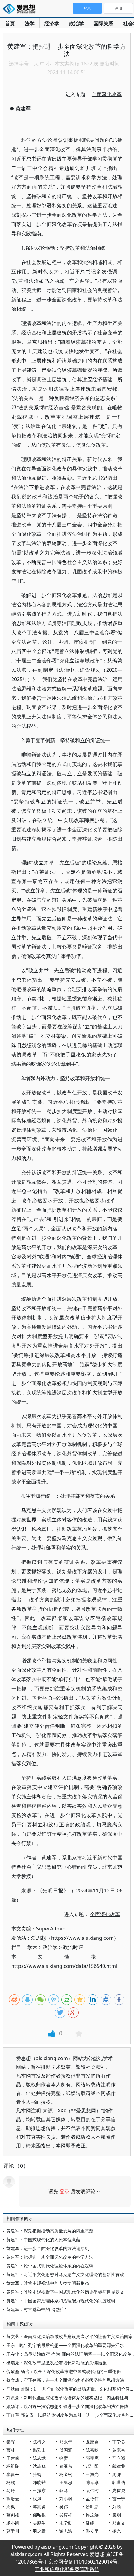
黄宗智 (119, 2450)
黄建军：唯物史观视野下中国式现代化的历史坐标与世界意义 (65, 2292)
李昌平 (13, 2474)
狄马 (64, 2490)
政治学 (76, 23)
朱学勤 (66, 2523)
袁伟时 (92, 2490)
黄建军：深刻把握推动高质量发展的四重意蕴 (50, 2231)
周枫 (11, 2507)
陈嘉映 (92, 2450)
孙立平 (92, 2531)
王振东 (39, 2490)
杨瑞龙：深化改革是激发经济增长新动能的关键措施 (56, 2363)
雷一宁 (119, 2499)
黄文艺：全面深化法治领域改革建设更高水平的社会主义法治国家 (69, 2336)
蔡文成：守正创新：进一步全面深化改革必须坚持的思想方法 (65, 2380)
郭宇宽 (92, 2458)
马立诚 (119, 2458)
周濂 (117, 2474)
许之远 (92, 2515)
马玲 (11, 2490)
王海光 (92, 2474)
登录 (65, 2191)
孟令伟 (92, 2499)
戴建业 (119, 2466)
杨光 (117, 2531)
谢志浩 (66, 2531)
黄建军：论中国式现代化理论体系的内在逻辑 (50, 2266)
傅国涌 (66, 2450)
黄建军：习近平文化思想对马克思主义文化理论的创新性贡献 (65, 2274)
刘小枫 (66, 2499)
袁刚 (117, 2515)
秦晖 (11, 2442)
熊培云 (13, 2499)
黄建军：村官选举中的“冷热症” (36, 2309)
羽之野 (39, 2531)
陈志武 (39, 2458)
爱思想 (21, 9)
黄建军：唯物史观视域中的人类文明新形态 (48, 2283)
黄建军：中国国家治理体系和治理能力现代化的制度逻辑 (61, 2301)
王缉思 (66, 2482)
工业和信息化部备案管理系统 (67, 2569)
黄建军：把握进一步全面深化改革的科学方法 (50, 2257)
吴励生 (39, 2523)
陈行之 (39, 2442)
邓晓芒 (39, 2482)
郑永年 (66, 2442)
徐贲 (64, 2458)
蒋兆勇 (39, 2507)
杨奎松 (66, 2474)
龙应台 (92, 2442)
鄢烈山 (39, 2450)
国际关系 (103, 23)
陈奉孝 (92, 2482)
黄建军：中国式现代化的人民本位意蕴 (43, 2240)
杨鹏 (11, 2482)
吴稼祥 (66, 2515)
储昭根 (39, 2515)
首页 (10, 23)
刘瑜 (117, 2507)
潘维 (90, 2523)
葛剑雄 (13, 2515)
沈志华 (39, 2466)
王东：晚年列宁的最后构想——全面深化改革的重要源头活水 (65, 2345)
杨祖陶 (13, 2466)
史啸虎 (119, 2490)
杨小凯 (13, 2523)
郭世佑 (119, 2482)
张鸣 (37, 2474)
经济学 (52, 23)
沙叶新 (92, 2507)
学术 (32, 1947)
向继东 (66, 2466)
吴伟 (64, 2507)
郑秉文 (119, 2523)
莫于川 (13, 2531)
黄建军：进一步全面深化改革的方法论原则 (48, 2248)
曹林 (11, 2450)
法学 (30, 23)
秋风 (37, 2499)
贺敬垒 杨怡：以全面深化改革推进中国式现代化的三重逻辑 (64, 2371)
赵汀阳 (92, 2466)
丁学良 (119, 2442)
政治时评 (73, 1947)
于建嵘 (13, 2458)
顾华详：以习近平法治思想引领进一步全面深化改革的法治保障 (67, 2406)
